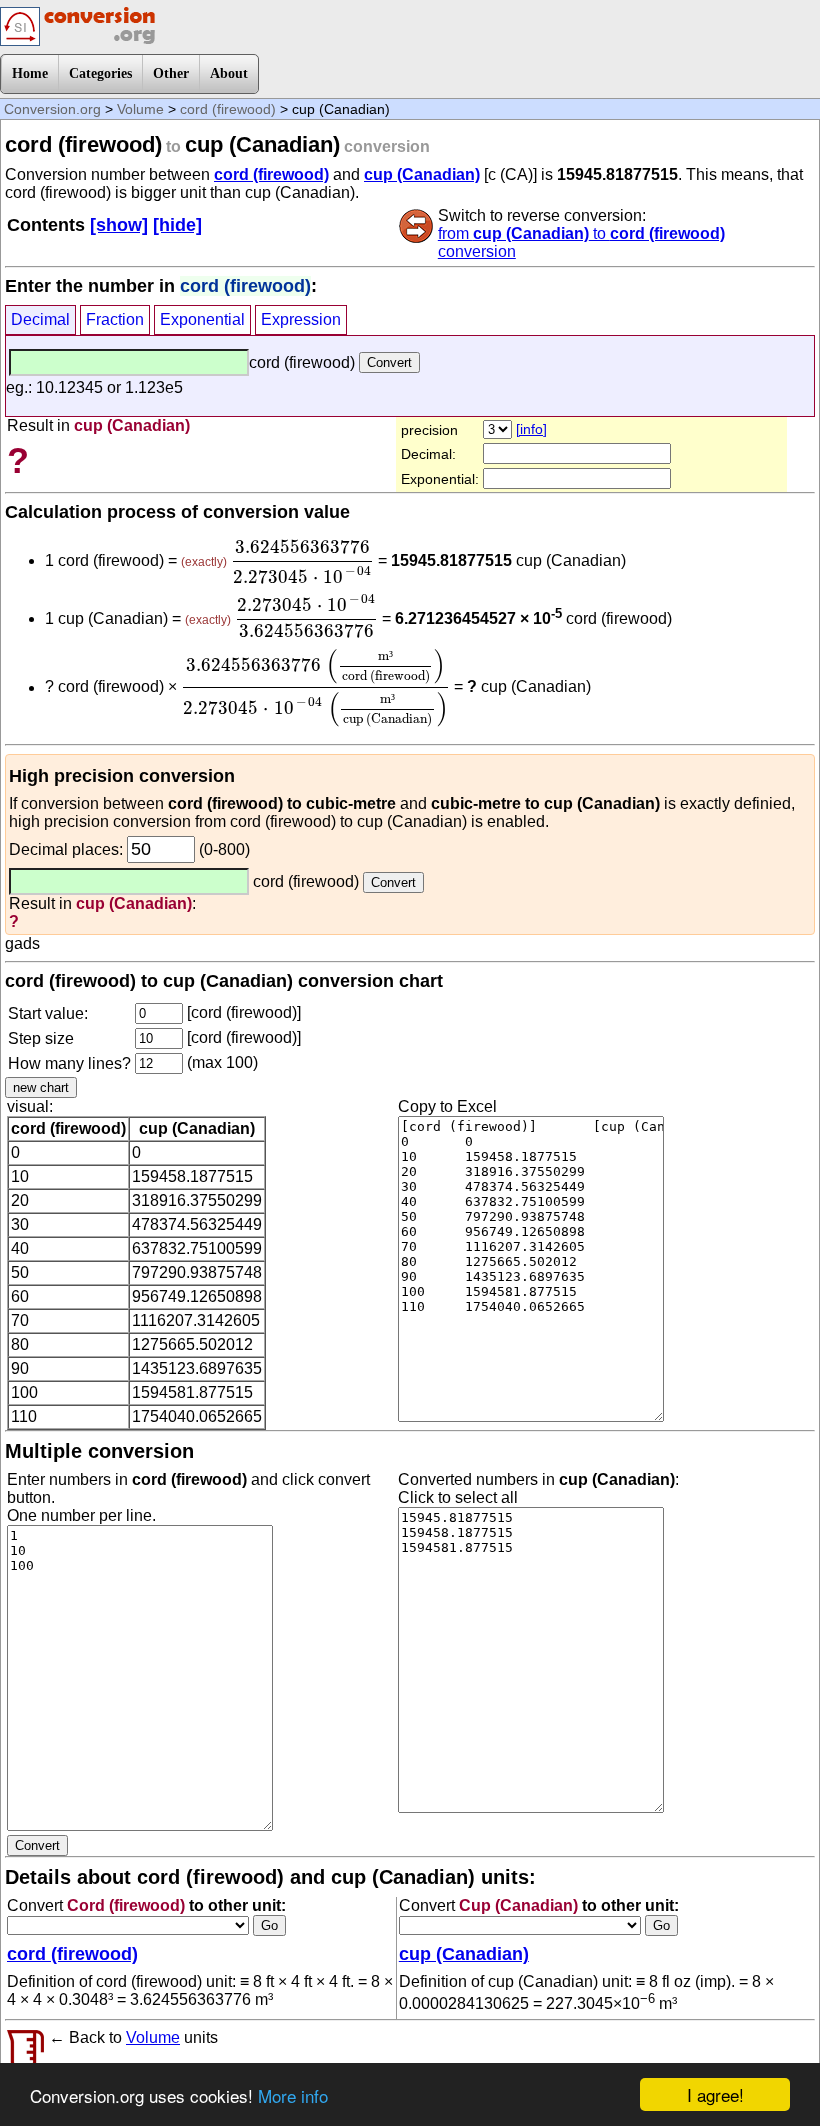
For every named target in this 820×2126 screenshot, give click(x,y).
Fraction (115, 319)
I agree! (715, 2094)
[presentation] (302, 562)
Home (30, 73)
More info (293, 2095)
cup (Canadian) (422, 174)
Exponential (202, 319)
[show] (119, 225)
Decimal (40, 319)
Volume (140, 109)
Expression (301, 319)
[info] (531, 429)
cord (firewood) (228, 109)
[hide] (177, 225)
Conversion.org (52, 109)
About (229, 73)
